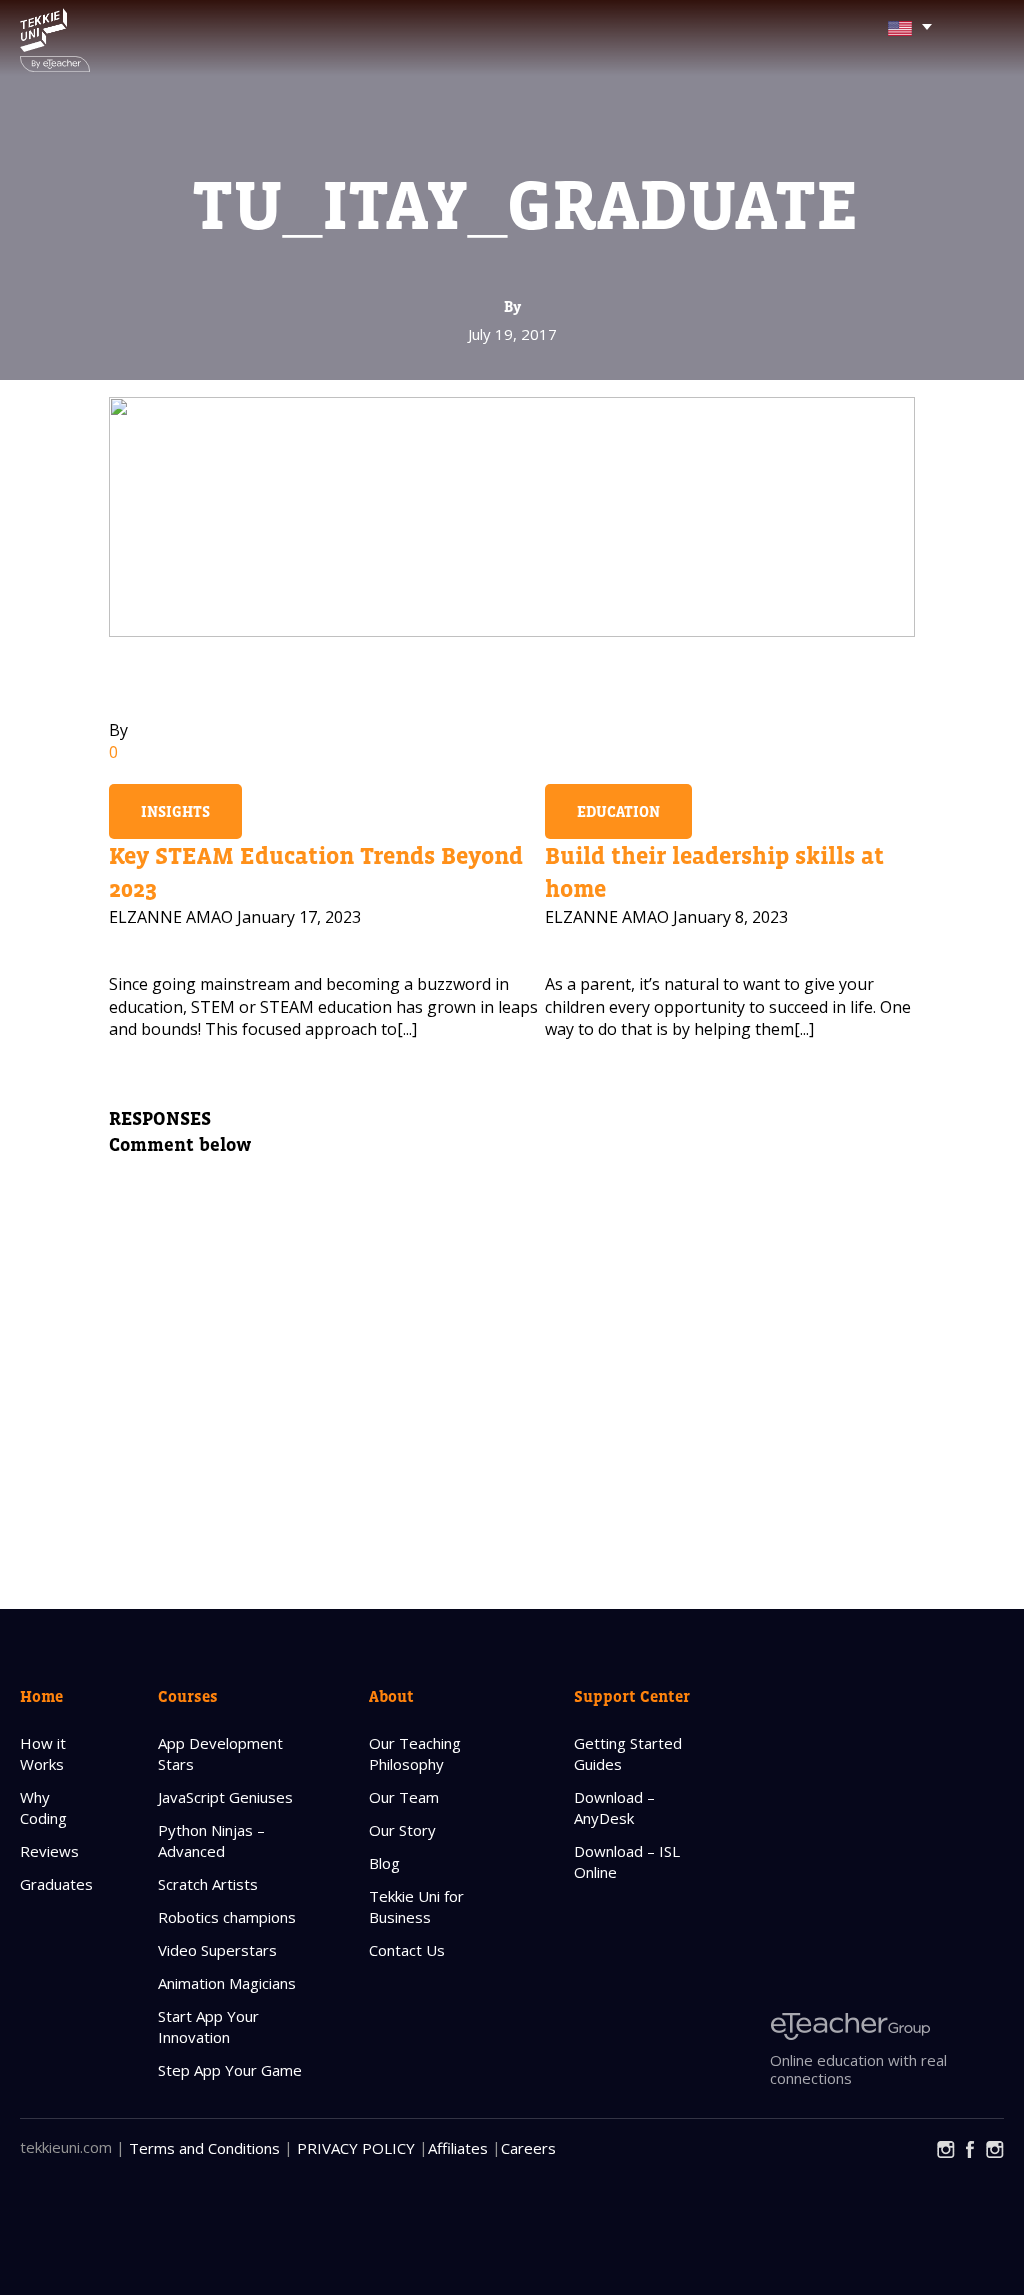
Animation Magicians (227, 1983)
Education (618, 811)
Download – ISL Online (627, 1861)
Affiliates (458, 2148)
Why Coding (43, 1807)
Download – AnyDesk (614, 1807)
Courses (188, 1696)
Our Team (404, 1797)
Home (41, 1696)
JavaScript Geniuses (225, 1797)
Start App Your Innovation (208, 2026)
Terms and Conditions (204, 2148)
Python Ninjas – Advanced (211, 1840)
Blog (384, 1863)
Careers (528, 2148)
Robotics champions (227, 1917)
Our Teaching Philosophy (415, 1753)
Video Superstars (217, 1950)
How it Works (43, 1753)
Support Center (632, 1696)
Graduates (56, 1884)
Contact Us (407, 1950)
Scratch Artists (208, 1884)
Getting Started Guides (628, 1753)
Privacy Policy (356, 2148)
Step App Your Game (230, 2070)
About (391, 1696)
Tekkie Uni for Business (416, 1906)
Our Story (402, 1830)
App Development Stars (220, 1753)
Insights (175, 811)
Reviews (49, 1851)
